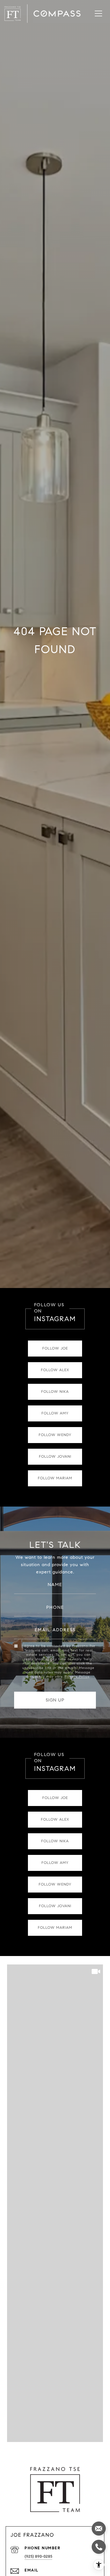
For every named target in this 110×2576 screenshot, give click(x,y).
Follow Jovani (55, 1457)
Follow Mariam (55, 1478)
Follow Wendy (55, 1435)
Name (55, 1585)
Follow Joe (55, 1348)
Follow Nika (55, 1392)
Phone (55, 1607)
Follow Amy (55, 1413)
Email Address (55, 1630)
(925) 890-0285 (38, 2556)
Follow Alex (55, 1370)
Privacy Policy (77, 1676)
